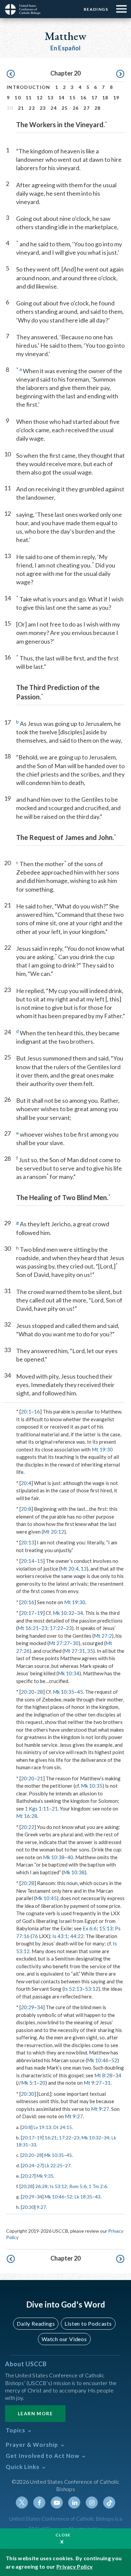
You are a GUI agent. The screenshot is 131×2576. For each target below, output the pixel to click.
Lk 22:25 (54, 2165)
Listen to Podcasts (88, 2323)
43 (98, 2197)
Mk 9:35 (45, 2176)
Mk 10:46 (98, 2060)
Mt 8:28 (103, 2075)
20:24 (28, 2165)
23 (43, 108)
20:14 (28, 1561)
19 (116, 97)
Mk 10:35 (63, 1692)
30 (76, 1643)
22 (32, 108)
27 (86, 108)
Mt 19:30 (102, 1449)
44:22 (77, 1936)
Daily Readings (36, 2323)
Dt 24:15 (63, 2127)
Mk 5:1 (29, 2083)
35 (90, 1651)
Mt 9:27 (93, 2083)
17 (95, 97)
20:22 (28, 1827)
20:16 (28, 1602)
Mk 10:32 (63, 1613)
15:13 (106, 1928)
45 (80, 1692)
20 (42, 2083)
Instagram (92, 2503)
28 (98, 108)
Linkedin (74, 2503)
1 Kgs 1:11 (37, 1809)
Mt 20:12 (54, 1532)
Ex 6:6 (90, 1928)
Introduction (29, 87)
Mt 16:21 (28, 1628)
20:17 (28, 1613)
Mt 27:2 (103, 1636)
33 (34, 2145)
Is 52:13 (73, 1989)
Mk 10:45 (46, 1898)
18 (105, 97)
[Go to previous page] (11, 74)
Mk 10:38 (54, 1857)
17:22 (56, 1628)
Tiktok (109, 2503)
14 (62, 97)
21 (21, 108)
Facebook (39, 2503)
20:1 (26, 1411)
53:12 (92, 1989)
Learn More (35, 2413)
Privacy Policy (75, 2566)
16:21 (51, 2138)
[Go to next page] (120, 74)
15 (72, 97)
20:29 (28, 2007)
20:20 (28, 1692)
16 (83, 97)
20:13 (28, 1542)
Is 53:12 (58, 2186)
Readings (96, 9)
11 (29, 97)
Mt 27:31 (74, 1651)
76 (35, 1936)
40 (70, 1857)
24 (54, 108)
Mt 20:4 (70, 1569)
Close (63, 2535)
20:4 (26, 1483)
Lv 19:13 (42, 2127)
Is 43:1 (60, 1936)
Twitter (22, 2503)
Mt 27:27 (59, 1643)
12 (40, 97)
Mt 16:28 (27, 1816)
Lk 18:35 (83, 2197)
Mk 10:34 (69, 1673)
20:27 (28, 2176)
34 (80, 1613)
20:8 (26, 1509)
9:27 (41, 2207)
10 (18, 97)
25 (65, 108)
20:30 (28, 2094)
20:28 (28, 1883)
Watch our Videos (64, 2339)
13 (51, 97)
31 (107, 2083)
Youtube (57, 2503)
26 (76, 108)
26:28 (41, 2186)
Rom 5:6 (78, 2186)
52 (114, 2060)
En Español (66, 48)
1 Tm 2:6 (98, 2186)
